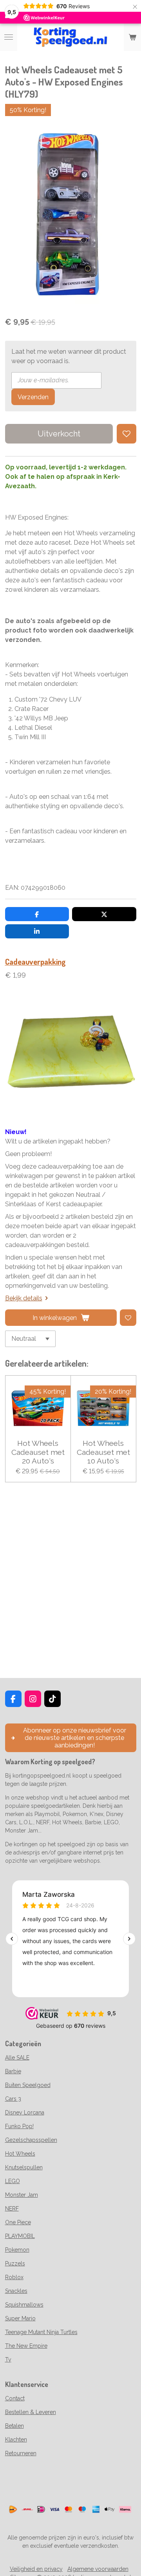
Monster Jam (22, 2195)
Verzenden (33, 397)
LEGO (13, 2181)
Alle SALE (17, 2058)
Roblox (14, 2277)
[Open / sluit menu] (9, 37)
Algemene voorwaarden (98, 2569)
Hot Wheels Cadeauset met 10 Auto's (103, 1452)
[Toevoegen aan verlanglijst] (127, 434)
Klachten (16, 2440)
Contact (15, 2398)
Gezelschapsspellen (31, 2140)
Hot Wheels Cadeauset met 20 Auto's (38, 1452)
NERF (12, 2209)
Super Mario (20, 2318)
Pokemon (17, 2250)
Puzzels (15, 2263)
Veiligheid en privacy (36, 2569)
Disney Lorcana (25, 2112)
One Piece (18, 2222)
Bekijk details (24, 1298)
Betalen (14, 2426)
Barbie (13, 2071)
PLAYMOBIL (20, 2236)
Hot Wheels (20, 2154)
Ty (8, 2360)
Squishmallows (24, 2305)
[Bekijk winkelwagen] (132, 37)
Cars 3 (13, 2099)
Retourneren (21, 2453)
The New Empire (26, 2346)
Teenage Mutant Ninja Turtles (41, 2332)
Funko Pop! (19, 2126)
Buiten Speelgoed (28, 2085)
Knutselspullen (24, 2167)
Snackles (16, 2291)
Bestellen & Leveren (31, 2412)
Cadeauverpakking (35, 962)
